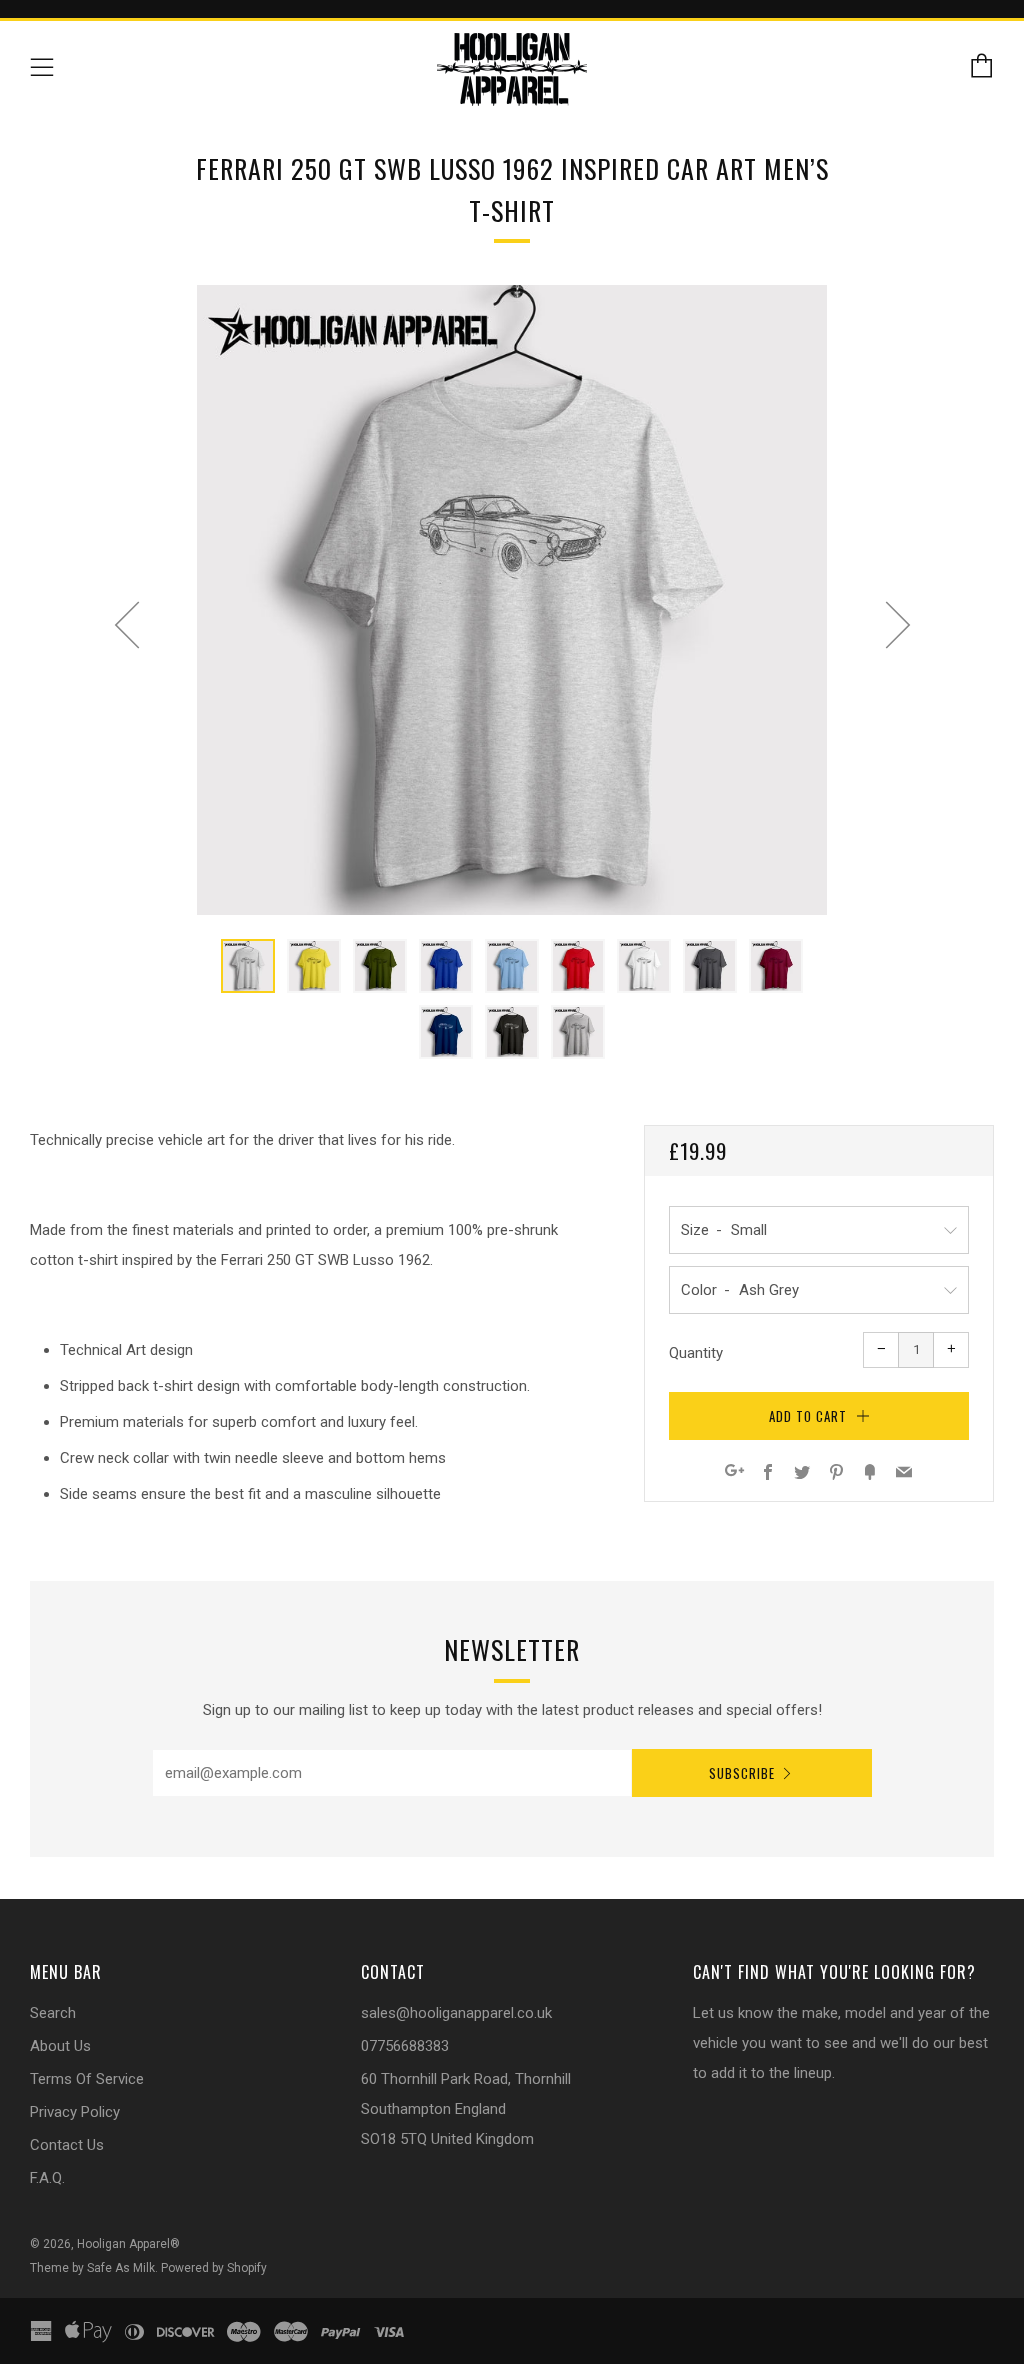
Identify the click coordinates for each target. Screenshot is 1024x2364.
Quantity (696, 1353)
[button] (248, 966)
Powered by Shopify (214, 2268)
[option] (512, 600)
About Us (60, 2046)
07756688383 (405, 2046)
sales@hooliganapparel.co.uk (456, 2013)
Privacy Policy (75, 2112)
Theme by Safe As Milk (92, 2268)
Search (53, 2013)
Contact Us (67, 2145)
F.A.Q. (47, 2178)
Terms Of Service (87, 2079)
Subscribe (742, 1773)
